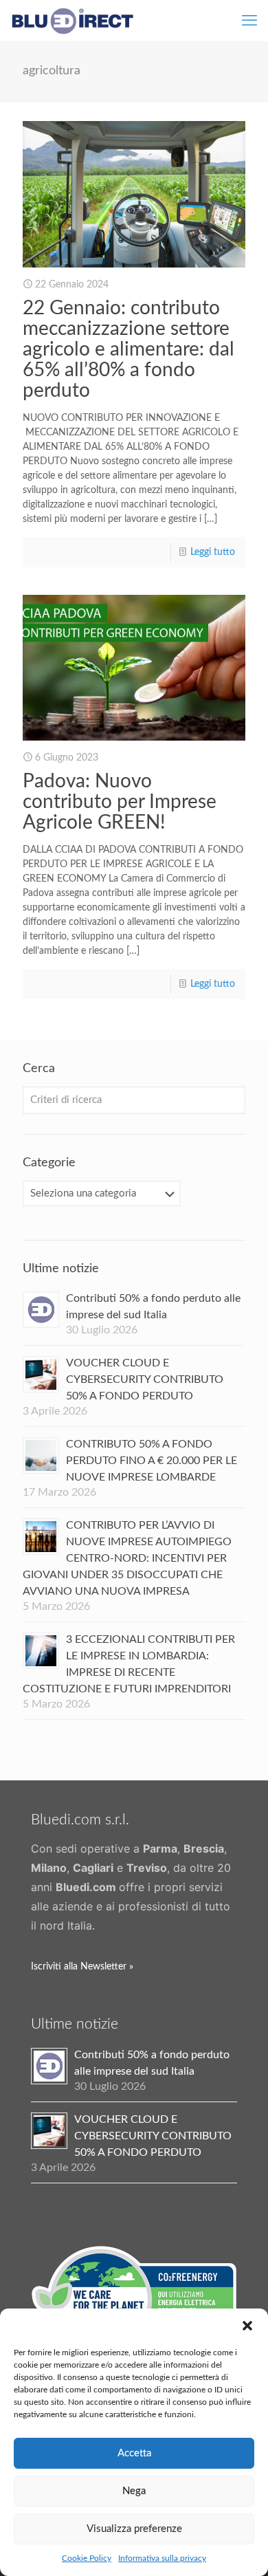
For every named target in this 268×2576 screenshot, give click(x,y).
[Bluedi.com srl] (72, 21)
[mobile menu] (249, 21)
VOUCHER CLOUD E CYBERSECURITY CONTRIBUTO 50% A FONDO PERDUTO (145, 1379)
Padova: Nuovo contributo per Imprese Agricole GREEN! (120, 802)
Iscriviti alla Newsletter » (82, 1967)
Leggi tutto (213, 552)
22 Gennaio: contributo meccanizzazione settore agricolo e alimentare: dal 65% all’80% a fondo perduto (129, 349)
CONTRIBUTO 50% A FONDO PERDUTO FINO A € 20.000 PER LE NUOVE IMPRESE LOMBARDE (152, 1461)
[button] (247, 2326)
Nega (134, 2491)
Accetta (134, 2453)
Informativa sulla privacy (162, 2558)
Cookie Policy (87, 2558)
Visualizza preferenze (134, 2529)
